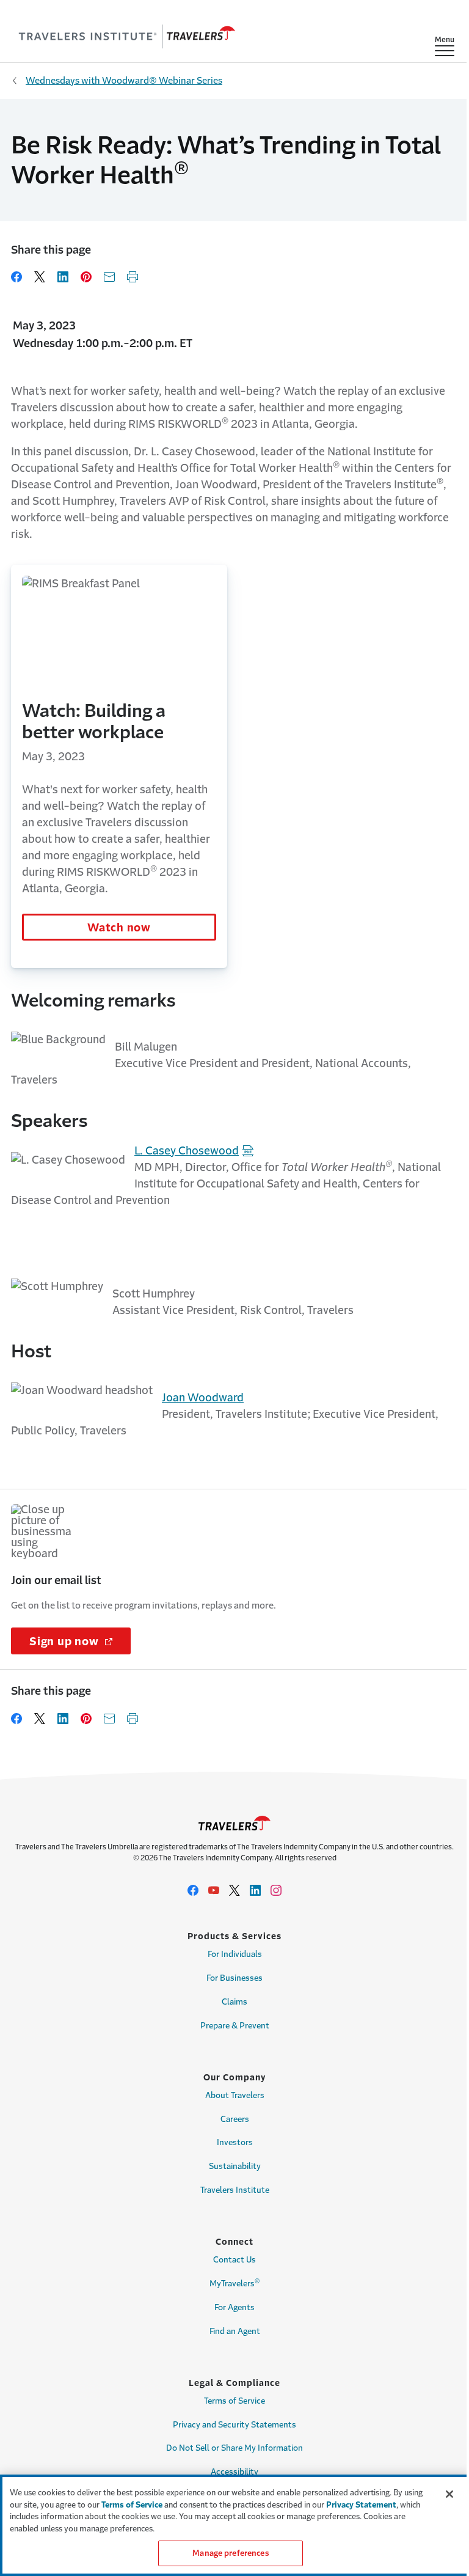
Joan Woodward (203, 1398)
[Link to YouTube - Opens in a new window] (214, 1890)
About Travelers (235, 2095)
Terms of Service (234, 2401)
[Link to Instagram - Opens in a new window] (276, 1890)
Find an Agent (235, 2331)
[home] (127, 37)
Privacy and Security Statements (234, 2425)
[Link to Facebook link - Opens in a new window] (193, 1890)
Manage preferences (230, 2553)
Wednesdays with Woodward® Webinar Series (124, 80)
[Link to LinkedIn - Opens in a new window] (255, 1890)
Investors (235, 2142)
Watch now (119, 928)
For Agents (234, 2307)
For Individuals (235, 1954)
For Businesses (234, 1978)
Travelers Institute (235, 2190)
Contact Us (234, 2260)
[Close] (449, 2494)
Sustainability (235, 2166)
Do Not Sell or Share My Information (234, 2448)
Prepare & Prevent (235, 2026)
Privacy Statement (361, 2505)
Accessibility (234, 2472)
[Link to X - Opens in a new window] (234, 1890)
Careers (235, 2119)
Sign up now (80, 1642)
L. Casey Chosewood (187, 1151)
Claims (234, 2002)
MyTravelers (235, 2283)
